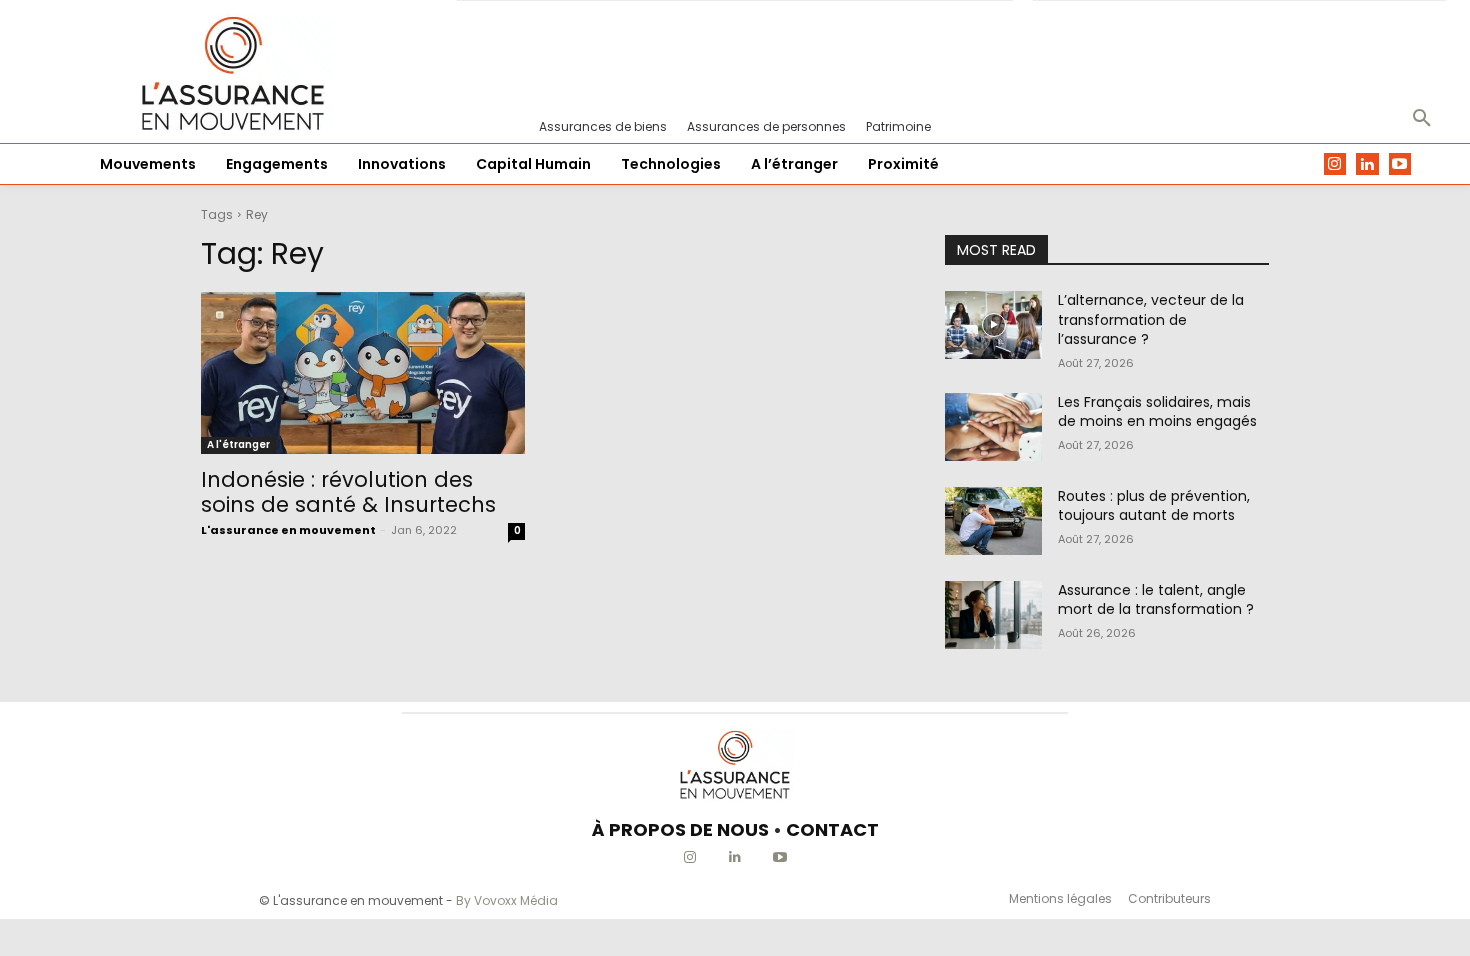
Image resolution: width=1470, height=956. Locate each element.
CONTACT (832, 829)
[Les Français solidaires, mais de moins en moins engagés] (993, 427)
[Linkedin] (1367, 164)
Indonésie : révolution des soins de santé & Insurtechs (348, 492)
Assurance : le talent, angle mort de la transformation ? (1156, 600)
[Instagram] (1335, 164)
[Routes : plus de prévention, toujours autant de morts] (993, 521)
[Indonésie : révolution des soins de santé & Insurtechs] (363, 373)
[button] (1422, 119)
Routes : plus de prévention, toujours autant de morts (1154, 506)
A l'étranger (238, 444)
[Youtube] (1400, 164)
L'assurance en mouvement (288, 530)
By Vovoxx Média (507, 900)
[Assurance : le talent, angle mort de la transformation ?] (993, 615)
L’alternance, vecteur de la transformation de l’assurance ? (1151, 319)
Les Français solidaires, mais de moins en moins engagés (1157, 412)
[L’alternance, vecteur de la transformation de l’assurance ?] (993, 325)
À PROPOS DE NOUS (680, 829)
